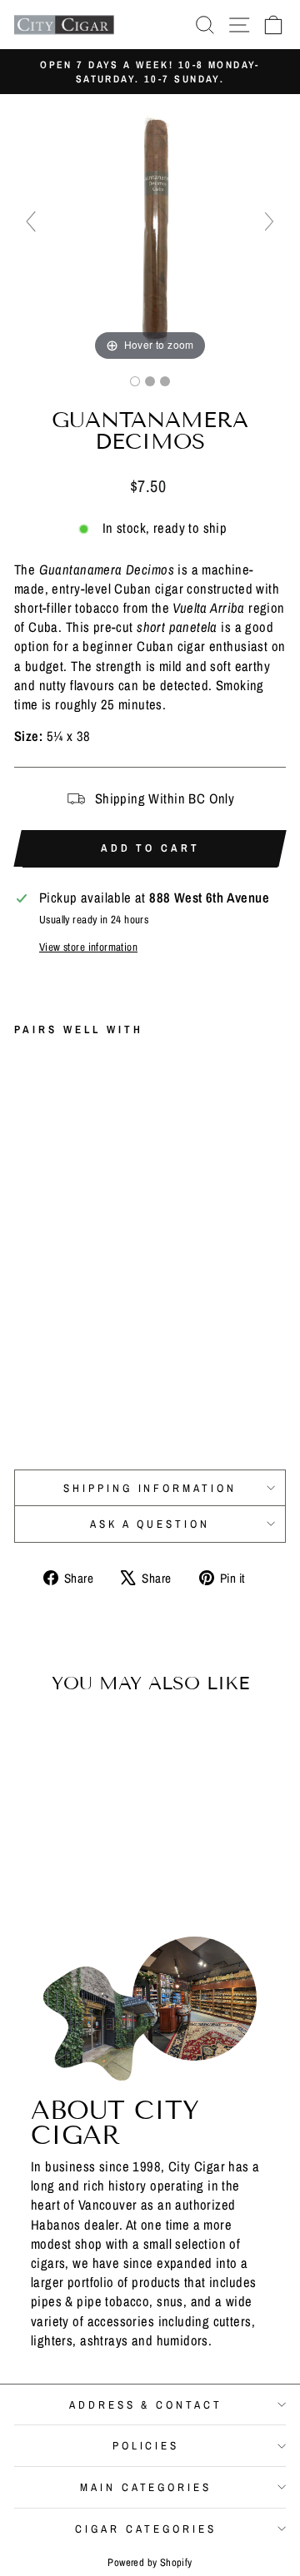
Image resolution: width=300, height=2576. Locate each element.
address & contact (146, 2404)
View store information (88, 947)
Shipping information (150, 1488)
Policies (146, 2445)
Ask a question (150, 1524)
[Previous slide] (31, 221)
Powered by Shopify (150, 2562)
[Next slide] (269, 221)
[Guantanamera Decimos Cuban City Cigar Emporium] (135, 381)
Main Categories (146, 2487)
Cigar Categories (146, 2529)
